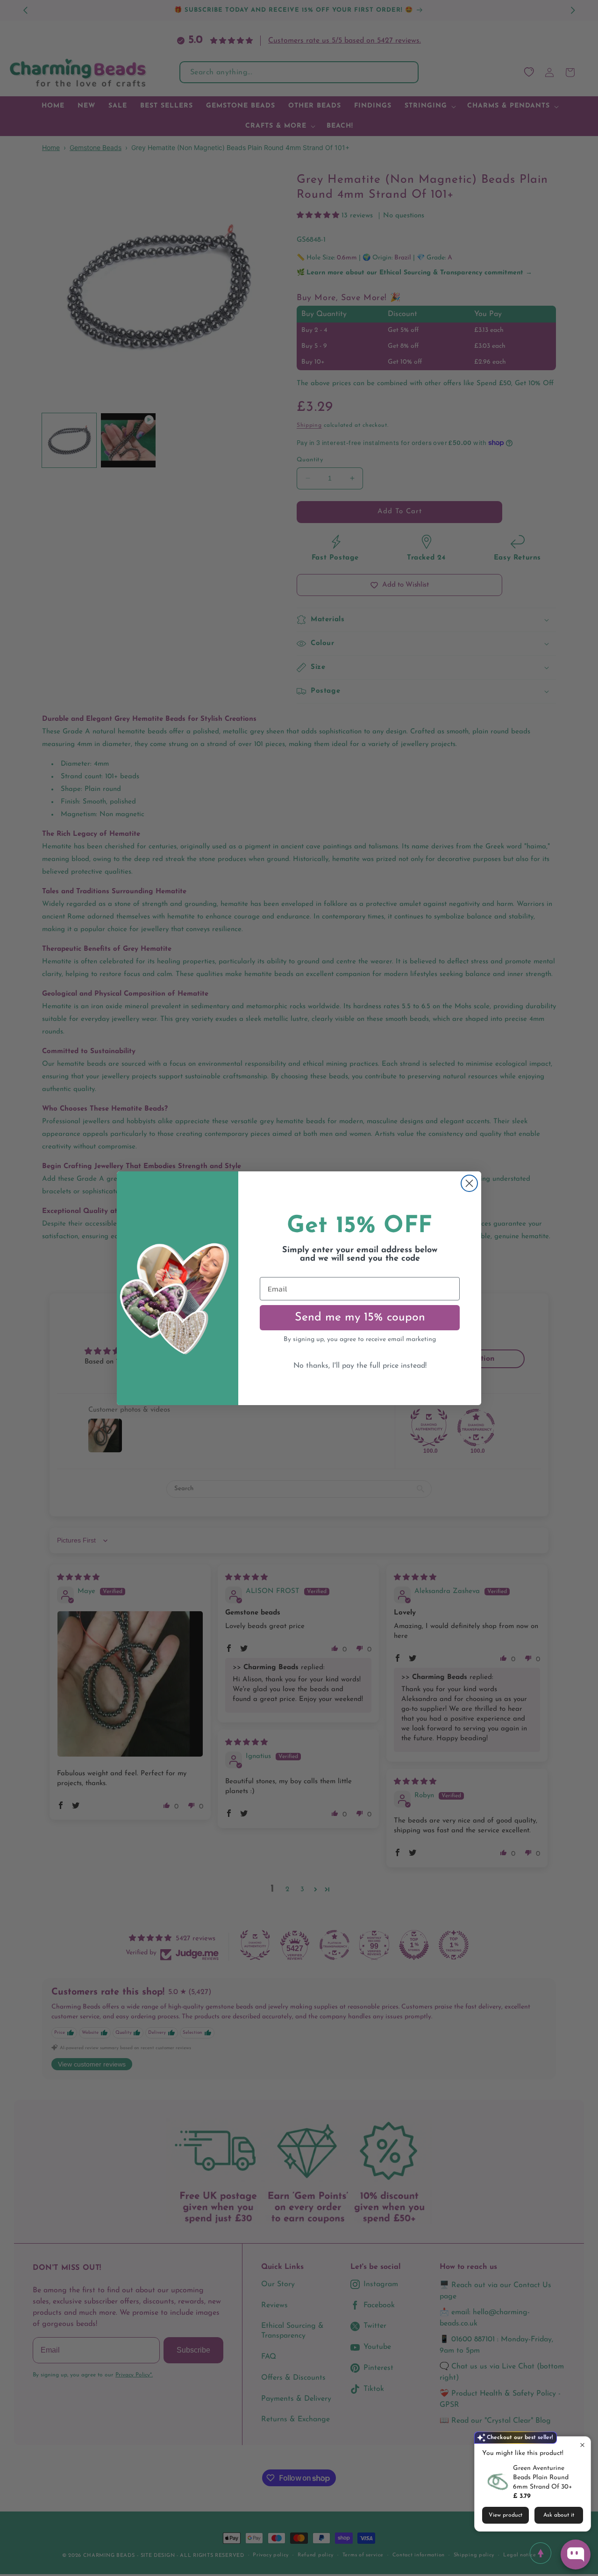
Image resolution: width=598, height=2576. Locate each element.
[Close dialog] (469, 1183)
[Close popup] (582, 2445)
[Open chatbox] (576, 2554)
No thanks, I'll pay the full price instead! (360, 1366)
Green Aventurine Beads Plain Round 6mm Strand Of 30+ (543, 2478)
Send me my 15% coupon (360, 1317)
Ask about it (559, 2515)
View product (505, 2515)
